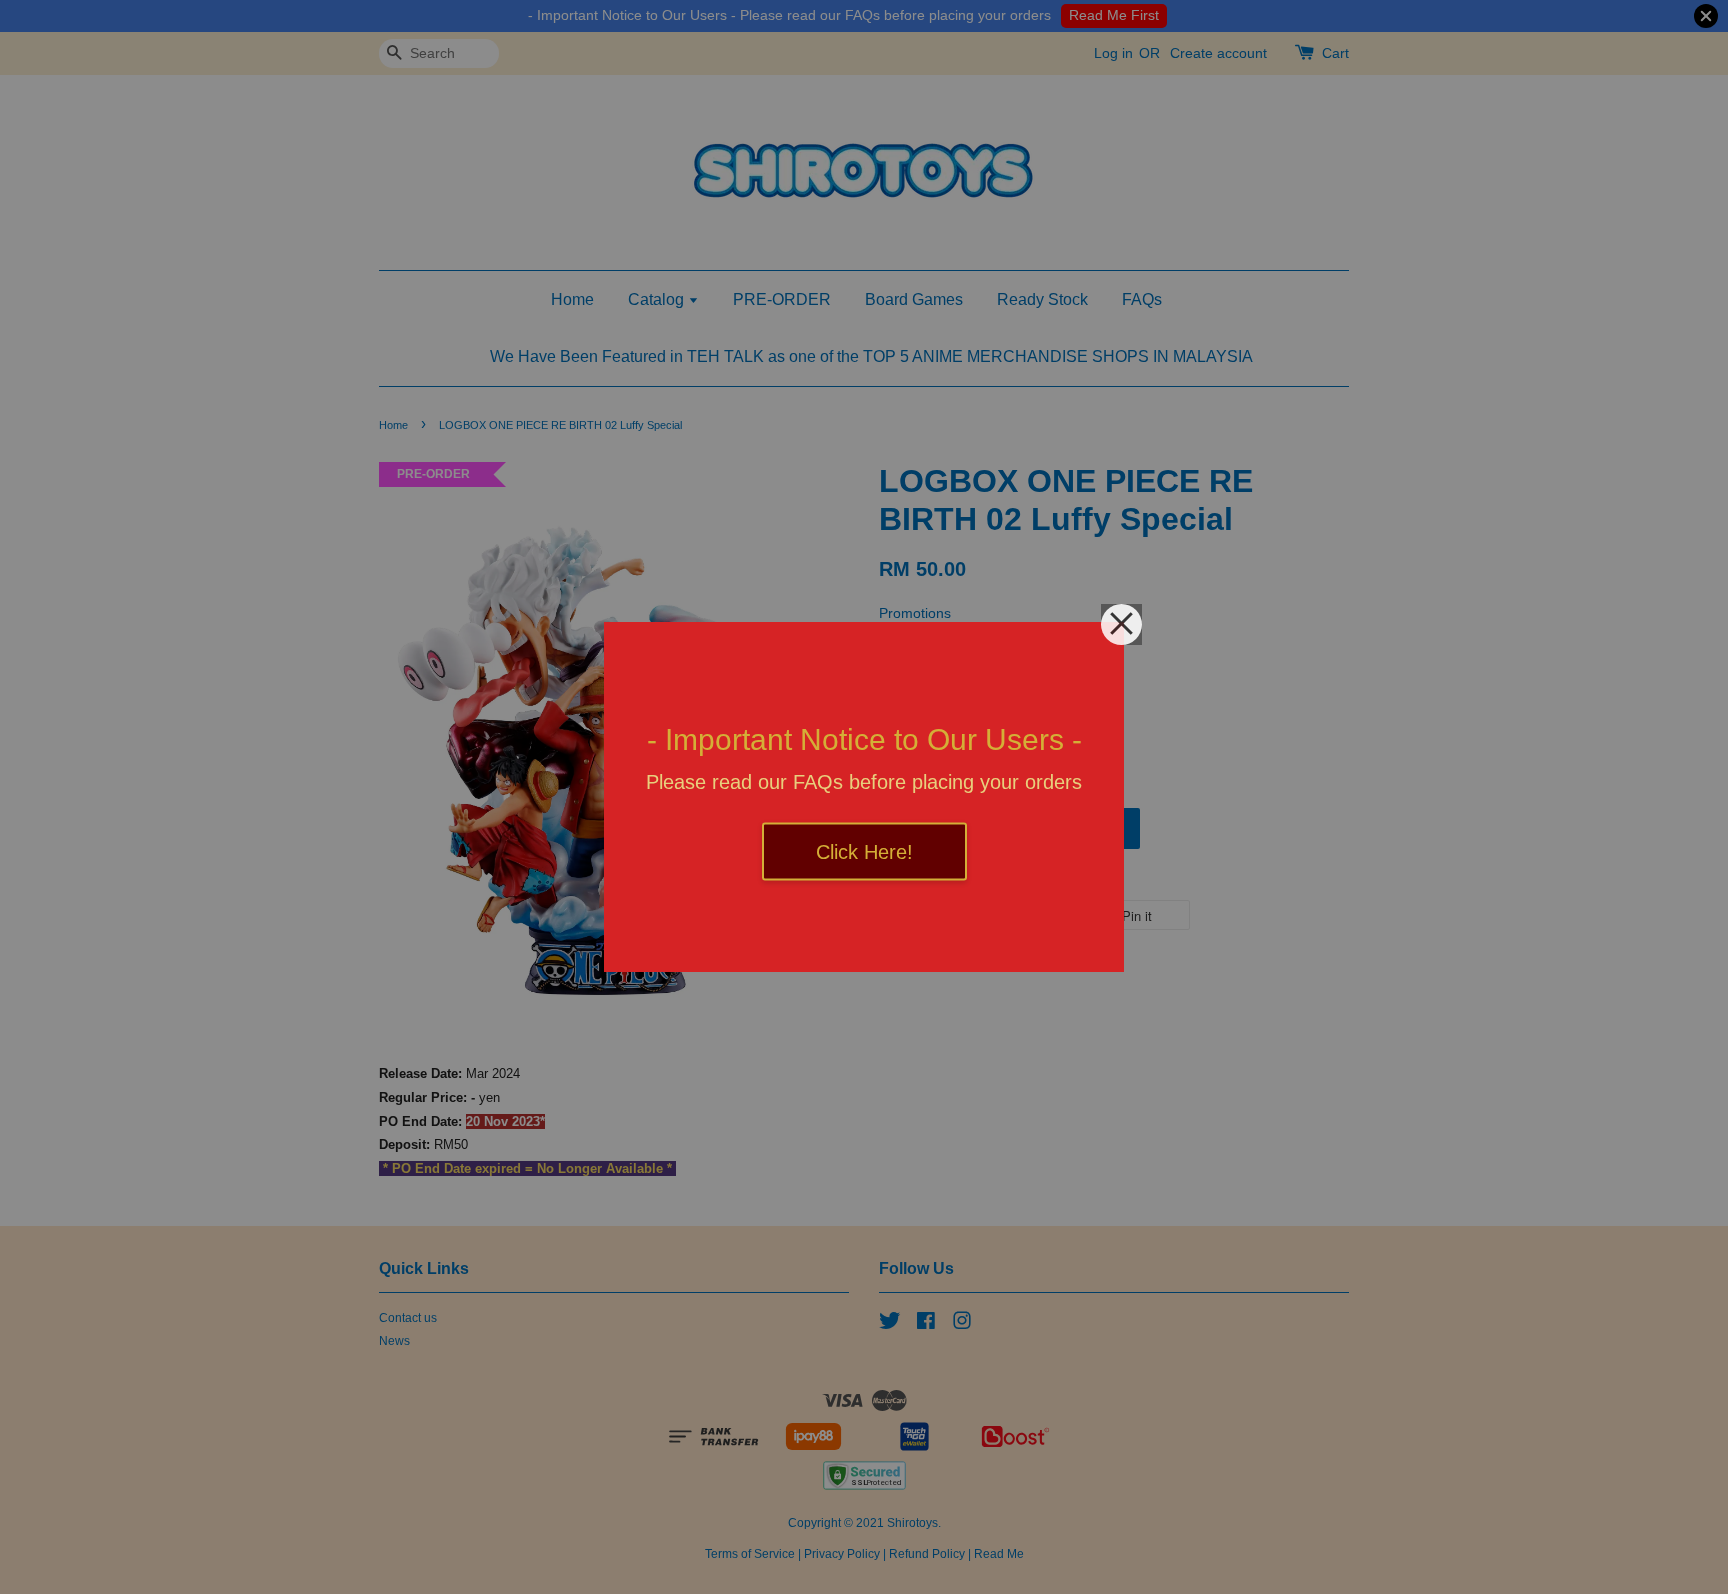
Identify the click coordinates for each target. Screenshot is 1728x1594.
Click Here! (864, 852)
